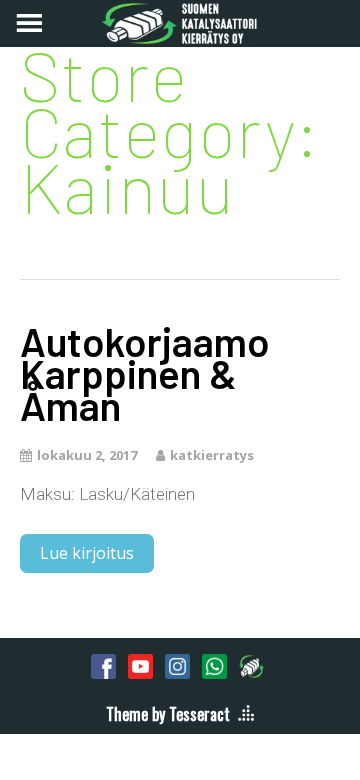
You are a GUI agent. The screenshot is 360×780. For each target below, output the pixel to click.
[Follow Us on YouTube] (140, 666)
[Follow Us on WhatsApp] (214, 666)
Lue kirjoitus (87, 553)
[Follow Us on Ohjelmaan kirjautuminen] (251, 666)
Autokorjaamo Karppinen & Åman (145, 373)
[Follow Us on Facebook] (103, 666)
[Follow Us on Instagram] (177, 666)
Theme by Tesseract (168, 714)
